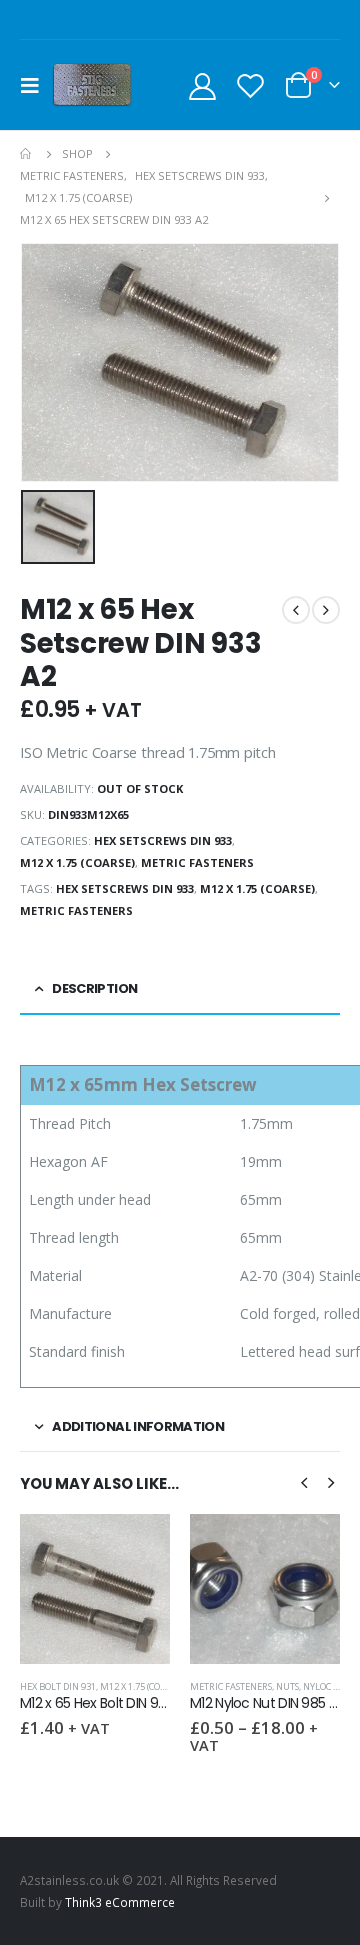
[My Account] (203, 85)
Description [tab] (94, 988)
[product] (95, 1589)
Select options (307, 1547)
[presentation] (304, 1481)
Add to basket (137, 1547)
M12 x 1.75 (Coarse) (77, 862)
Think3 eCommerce (120, 1902)
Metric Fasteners (197, 862)
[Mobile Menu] (36, 85)
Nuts (287, 1686)
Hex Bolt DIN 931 (58, 1686)
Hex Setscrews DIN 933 (163, 840)
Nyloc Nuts (329, 1686)
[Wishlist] (250, 85)
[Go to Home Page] (27, 154)
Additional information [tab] (138, 1426)
